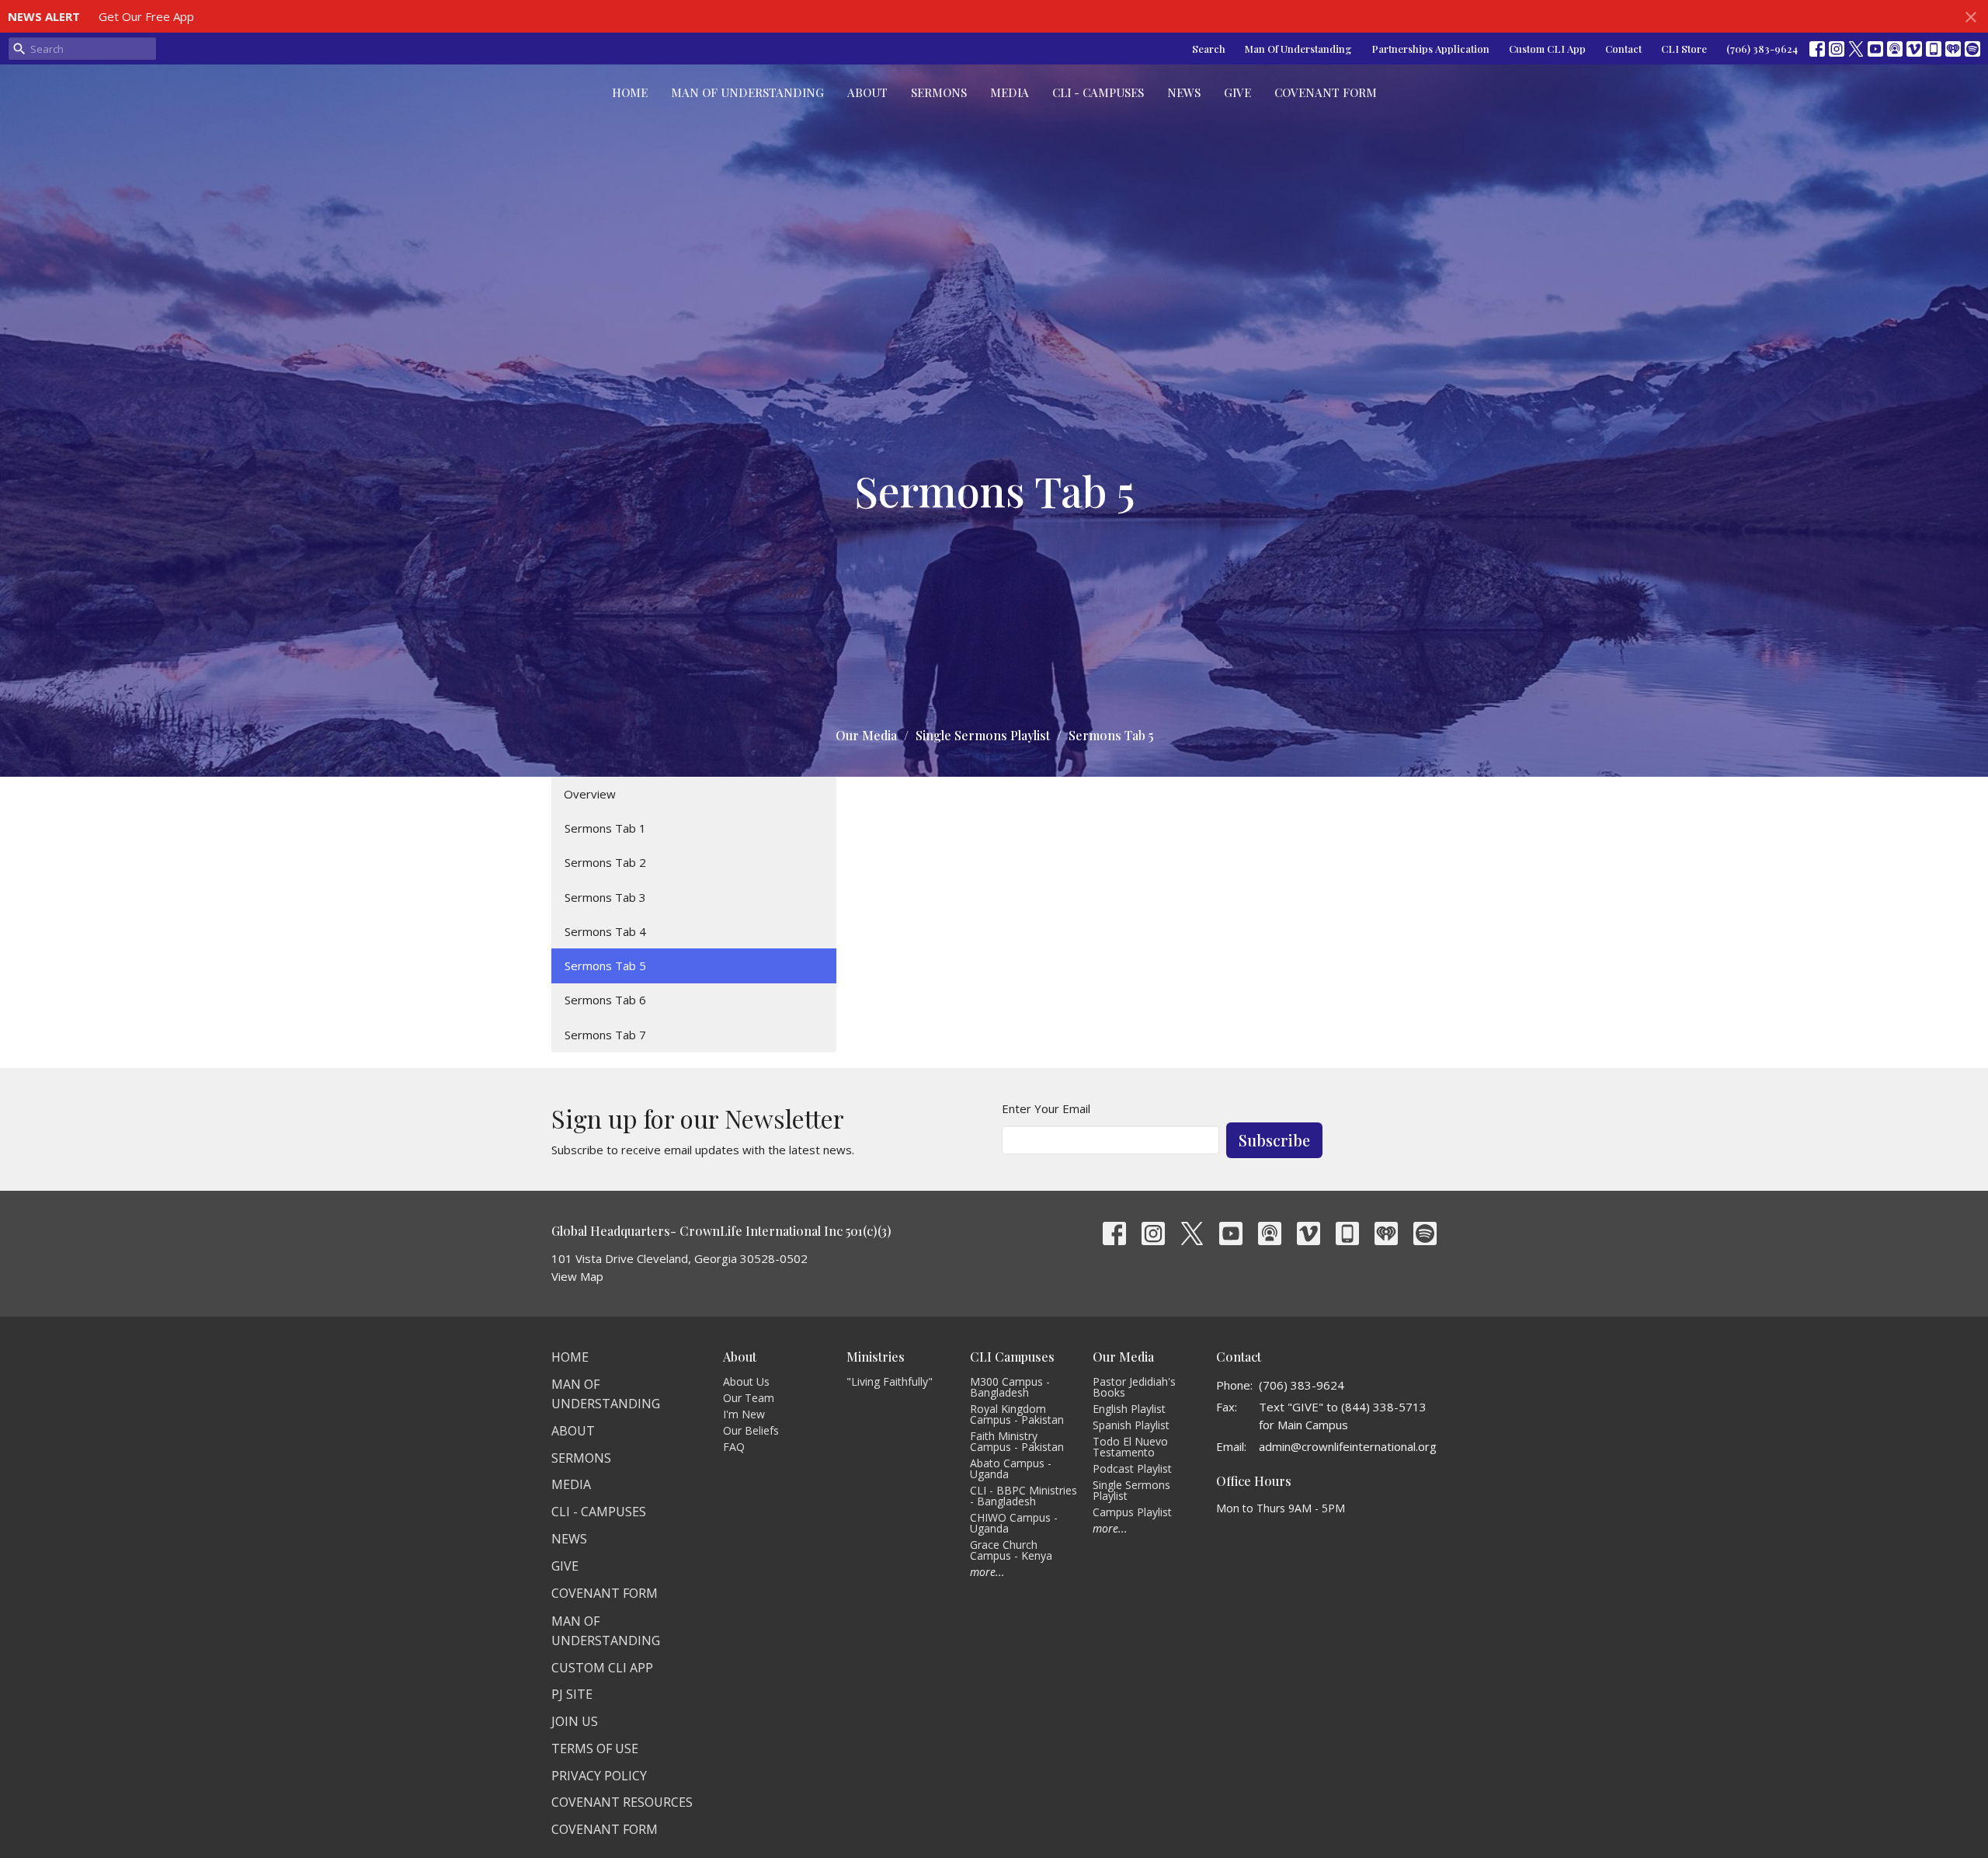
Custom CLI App (1547, 49)
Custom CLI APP (602, 1668)
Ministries (876, 1357)
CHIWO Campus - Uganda (1014, 1523)
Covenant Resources (622, 1802)
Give (1237, 92)
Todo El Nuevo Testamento (1130, 1447)
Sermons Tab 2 (605, 862)
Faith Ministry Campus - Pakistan (1017, 1441)
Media (1010, 92)
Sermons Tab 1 (605, 828)
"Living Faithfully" (890, 1381)
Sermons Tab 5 (605, 966)
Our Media (866, 735)
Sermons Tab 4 (605, 931)
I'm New (744, 1414)
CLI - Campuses (1098, 92)
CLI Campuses (1012, 1357)
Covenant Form (1326, 92)
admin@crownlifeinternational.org (1348, 1446)
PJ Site (572, 1694)
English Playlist (1129, 1409)
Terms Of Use (595, 1748)
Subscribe (1274, 1140)
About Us (746, 1381)
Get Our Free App (146, 16)
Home (630, 92)
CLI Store (1684, 49)
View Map (577, 1276)
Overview (590, 794)
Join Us (575, 1721)
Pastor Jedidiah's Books (1134, 1387)
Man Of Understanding (1298, 49)
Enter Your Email (1046, 1108)
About (867, 92)
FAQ (734, 1447)
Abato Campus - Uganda (1011, 1468)
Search (1209, 49)
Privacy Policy (599, 1776)
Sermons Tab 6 (605, 1000)
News (1184, 92)
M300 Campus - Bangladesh (1010, 1387)
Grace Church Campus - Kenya (1011, 1550)
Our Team (749, 1398)
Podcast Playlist (1132, 1468)
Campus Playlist (1132, 1512)
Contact (1623, 49)
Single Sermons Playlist (983, 735)
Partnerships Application (1430, 49)
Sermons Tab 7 (605, 1035)
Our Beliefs (751, 1430)
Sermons (939, 92)
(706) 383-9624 (1762, 49)
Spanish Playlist (1131, 1425)
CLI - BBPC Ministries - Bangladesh (1024, 1496)
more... (987, 1572)
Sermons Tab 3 (605, 897)
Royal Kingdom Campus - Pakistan (1017, 1414)
